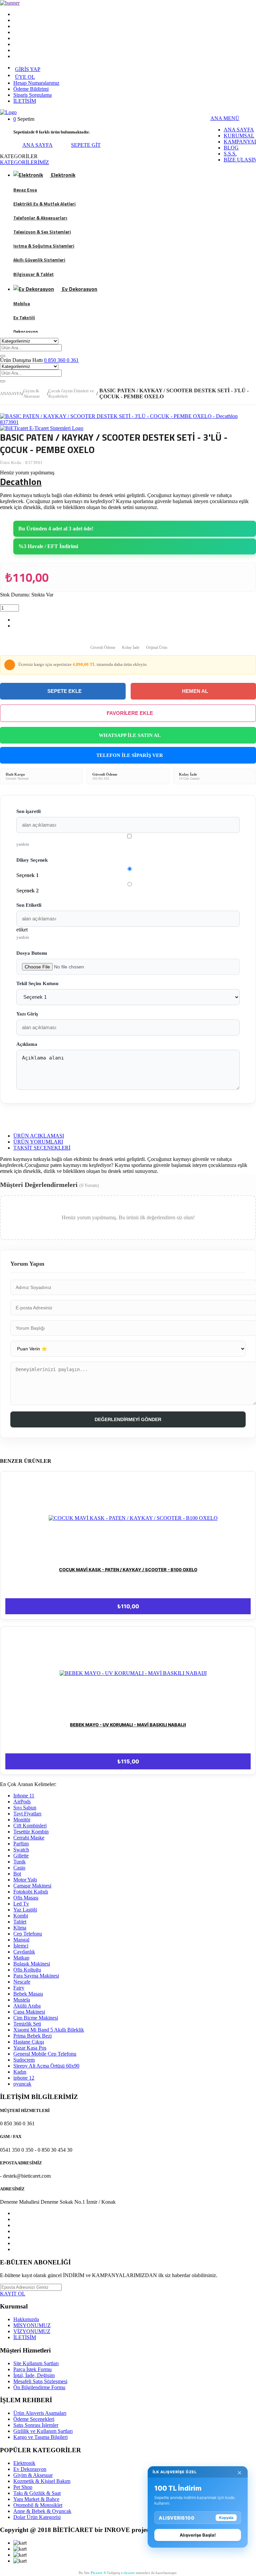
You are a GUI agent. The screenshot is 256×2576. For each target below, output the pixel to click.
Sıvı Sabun (25, 1808)
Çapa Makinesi (29, 2012)
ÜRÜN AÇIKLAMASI (39, 1136)
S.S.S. (230, 154)
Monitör (22, 1820)
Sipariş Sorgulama (32, 95)
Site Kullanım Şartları (36, 2363)
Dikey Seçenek (32, 860)
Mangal (21, 1940)
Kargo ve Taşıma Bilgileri (40, 2437)
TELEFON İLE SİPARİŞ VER (130, 755)
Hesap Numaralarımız (36, 83)
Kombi (21, 1916)
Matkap (21, 1958)
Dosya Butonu (32, 953)
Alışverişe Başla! (198, 2535)
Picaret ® (98, 2573)
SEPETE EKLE (64, 691)
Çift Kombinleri (30, 1826)
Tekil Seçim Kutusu (37, 983)
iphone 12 (24, 2078)
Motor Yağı (25, 1880)
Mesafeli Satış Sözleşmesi (40, 2381)
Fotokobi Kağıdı (31, 1892)
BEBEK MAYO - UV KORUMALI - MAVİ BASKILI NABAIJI (128, 1725)
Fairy (19, 1988)
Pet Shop (23, 2487)
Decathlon (21, 482)
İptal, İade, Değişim (34, 2375)
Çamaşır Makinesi (32, 1886)
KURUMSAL (239, 136)
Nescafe (22, 1982)
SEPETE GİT (86, 145)
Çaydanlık (24, 1952)
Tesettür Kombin (31, 1832)
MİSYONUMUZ (32, 2325)
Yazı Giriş (27, 1014)
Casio (19, 1868)
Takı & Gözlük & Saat (37, 2493)
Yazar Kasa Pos (30, 2048)
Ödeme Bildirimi (31, 89)
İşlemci (21, 1946)
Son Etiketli (29, 905)
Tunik (19, 1862)
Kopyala (226, 2518)
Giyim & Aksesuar (31, 393)
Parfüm (21, 1844)
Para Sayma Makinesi (36, 1976)
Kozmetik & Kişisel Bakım (42, 2481)
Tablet (20, 1922)
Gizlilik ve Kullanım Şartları (43, 2431)
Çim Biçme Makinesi (36, 2018)
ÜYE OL (25, 77)
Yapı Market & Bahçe (36, 2499)
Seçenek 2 (27, 891)
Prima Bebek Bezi (32, 2036)
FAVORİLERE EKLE (130, 713)
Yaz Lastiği (25, 1910)
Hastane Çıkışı (29, 2042)
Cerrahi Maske (29, 1838)
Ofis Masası (26, 1898)
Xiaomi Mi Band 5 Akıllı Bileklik (49, 2030)
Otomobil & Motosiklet (38, 2505)
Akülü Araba (27, 2006)
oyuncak (22, 2084)
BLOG (231, 148)
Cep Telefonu (28, 1934)
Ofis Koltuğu (27, 1970)
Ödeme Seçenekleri (34, 2419)
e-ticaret (128, 2573)
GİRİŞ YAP (28, 69)
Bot (17, 1874)
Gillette (21, 1856)
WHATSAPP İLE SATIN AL (130, 735)
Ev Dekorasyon (79, 289)
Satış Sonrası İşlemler (36, 2425)
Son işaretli (28, 811)
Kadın (20, 2072)
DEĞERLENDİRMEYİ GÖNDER (128, 1419)
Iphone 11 (24, 1796)
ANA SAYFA (239, 130)
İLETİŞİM (25, 101)
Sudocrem (24, 2060)
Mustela (22, 2000)
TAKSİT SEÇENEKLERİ (42, 1148)
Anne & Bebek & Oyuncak (42, 2511)
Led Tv (21, 1904)
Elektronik (62, 175)
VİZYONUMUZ (32, 2331)
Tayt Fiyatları (27, 1814)
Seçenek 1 (27, 875)
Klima (20, 1928)
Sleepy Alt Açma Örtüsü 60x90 (46, 2066)
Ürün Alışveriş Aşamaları (40, 2413)
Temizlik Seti (27, 2024)
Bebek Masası (28, 1994)
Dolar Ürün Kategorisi (37, 2517)
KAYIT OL (13, 2294)
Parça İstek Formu (32, 2369)
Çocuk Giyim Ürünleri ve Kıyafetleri (71, 393)
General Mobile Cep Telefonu (45, 2054)
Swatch (21, 1850)
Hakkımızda (26, 2319)
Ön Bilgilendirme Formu (39, 2387)
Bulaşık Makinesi (32, 1964)
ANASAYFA (11, 393)
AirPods (22, 1802)
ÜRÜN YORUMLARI (38, 1142)
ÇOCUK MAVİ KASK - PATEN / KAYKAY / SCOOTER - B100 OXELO (128, 1570)
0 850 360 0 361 (61, 360)
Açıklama (27, 1044)
